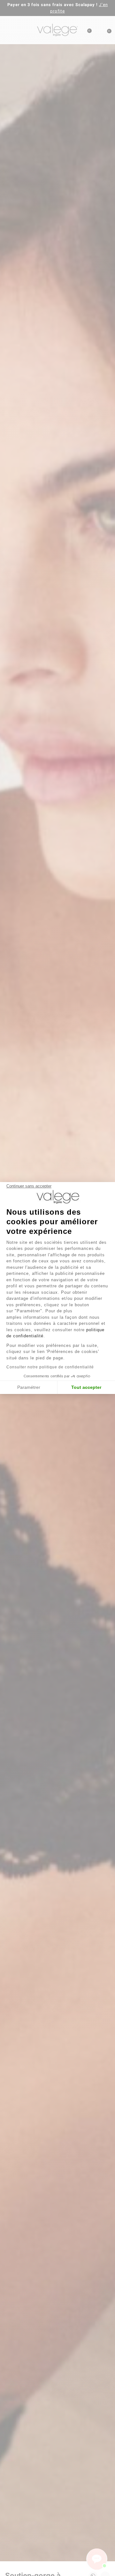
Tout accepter (86, 1387)
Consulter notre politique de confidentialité (50, 1367)
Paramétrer (29, 1387)
